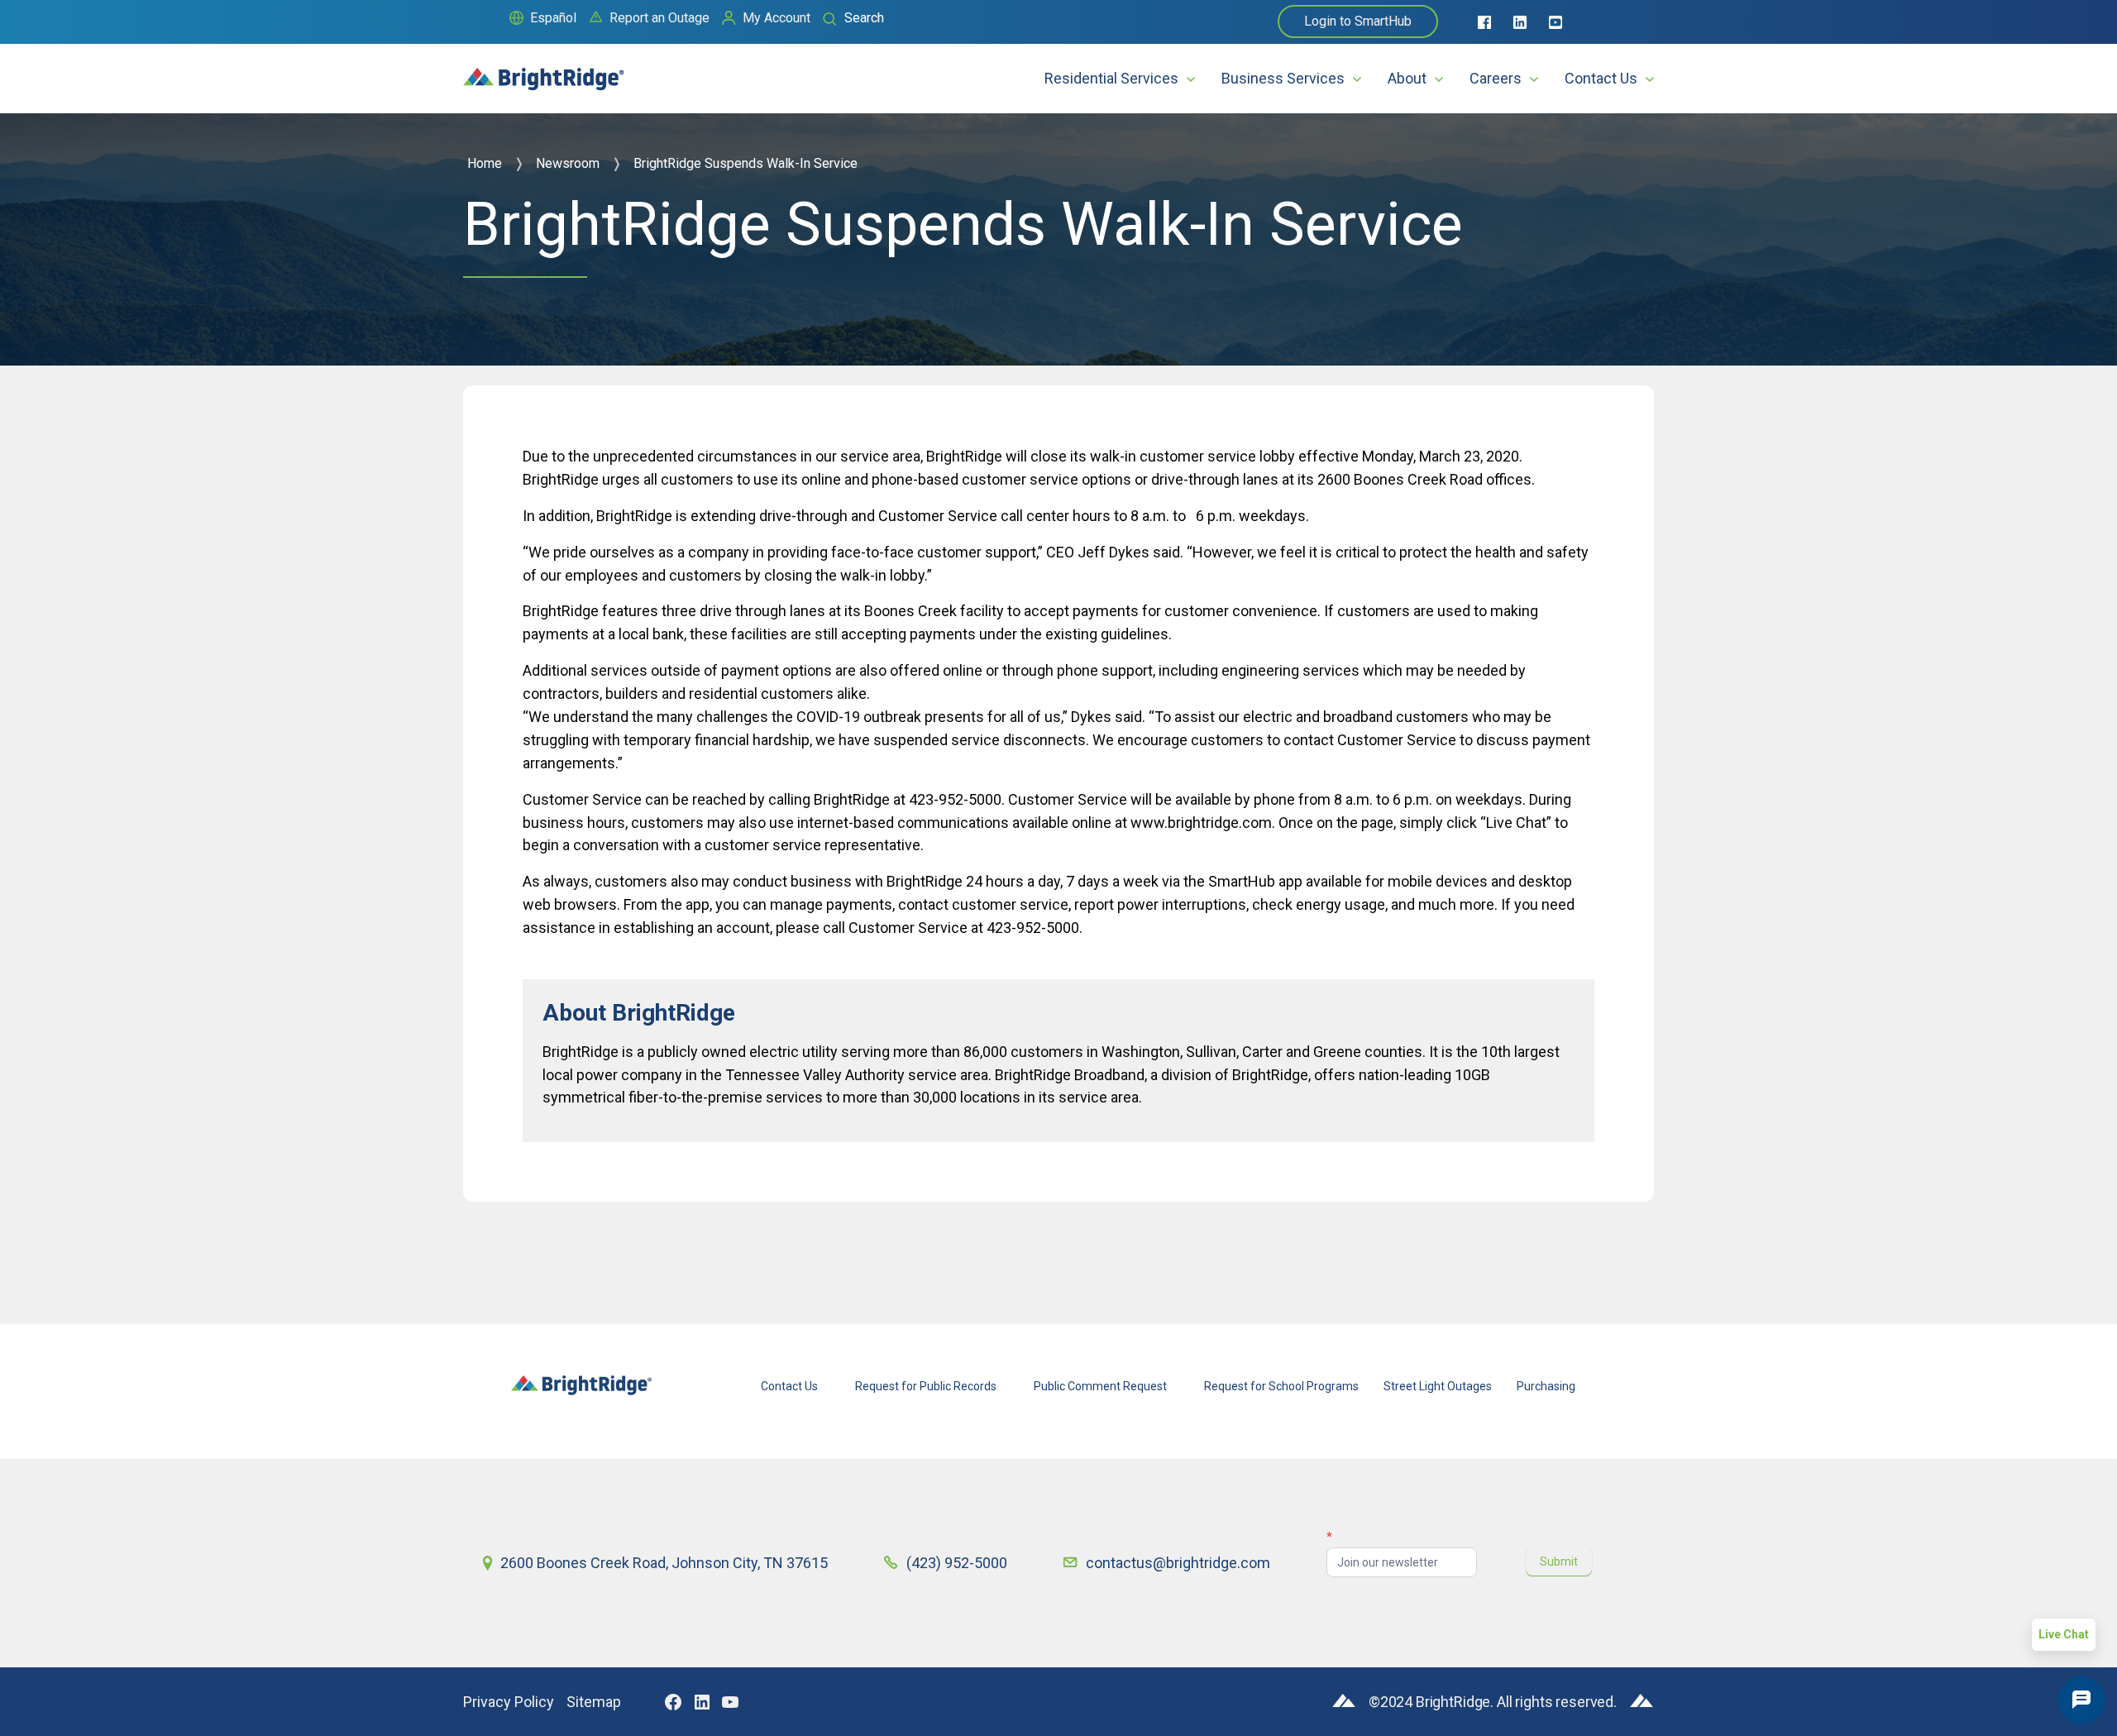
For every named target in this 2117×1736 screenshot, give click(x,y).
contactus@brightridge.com (1178, 1563)
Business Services (1283, 78)
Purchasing (1546, 1386)
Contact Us (1601, 78)
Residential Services (1111, 78)
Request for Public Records (926, 1386)
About (1407, 78)
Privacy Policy (509, 1702)
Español (553, 18)
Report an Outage (659, 18)
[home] (544, 72)
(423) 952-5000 (957, 1563)
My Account (777, 18)
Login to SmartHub (1358, 21)
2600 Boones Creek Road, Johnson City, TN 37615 (664, 1563)
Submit (1559, 1561)
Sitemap (594, 1702)
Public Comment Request (1100, 1386)
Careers (1496, 78)
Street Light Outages (1438, 1386)
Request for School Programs (1281, 1386)
